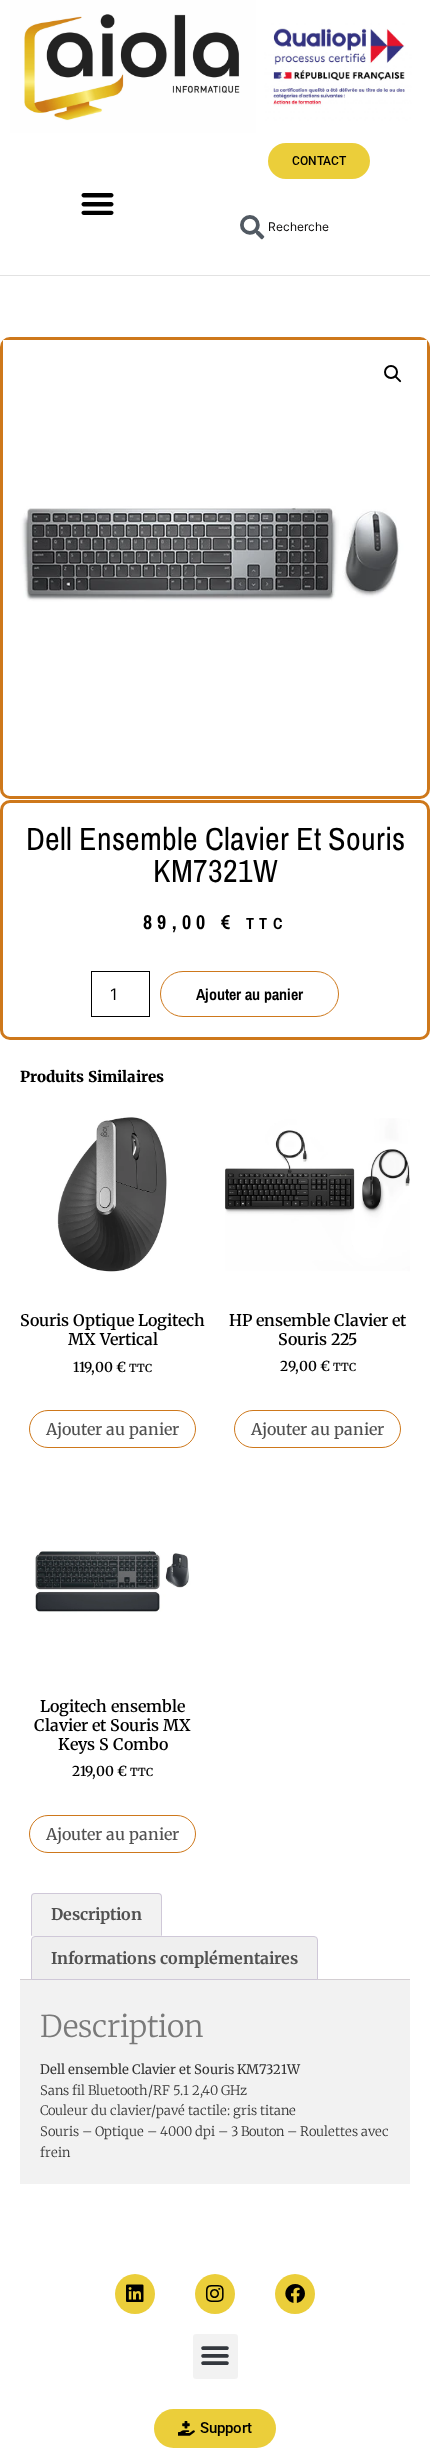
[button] (98, 203)
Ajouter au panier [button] (112, 1429)
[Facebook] (295, 2294)
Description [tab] (96, 1914)
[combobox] (314, 227)
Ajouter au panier (249, 994)
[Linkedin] (135, 2294)
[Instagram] (215, 2294)
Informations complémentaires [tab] (174, 1958)
